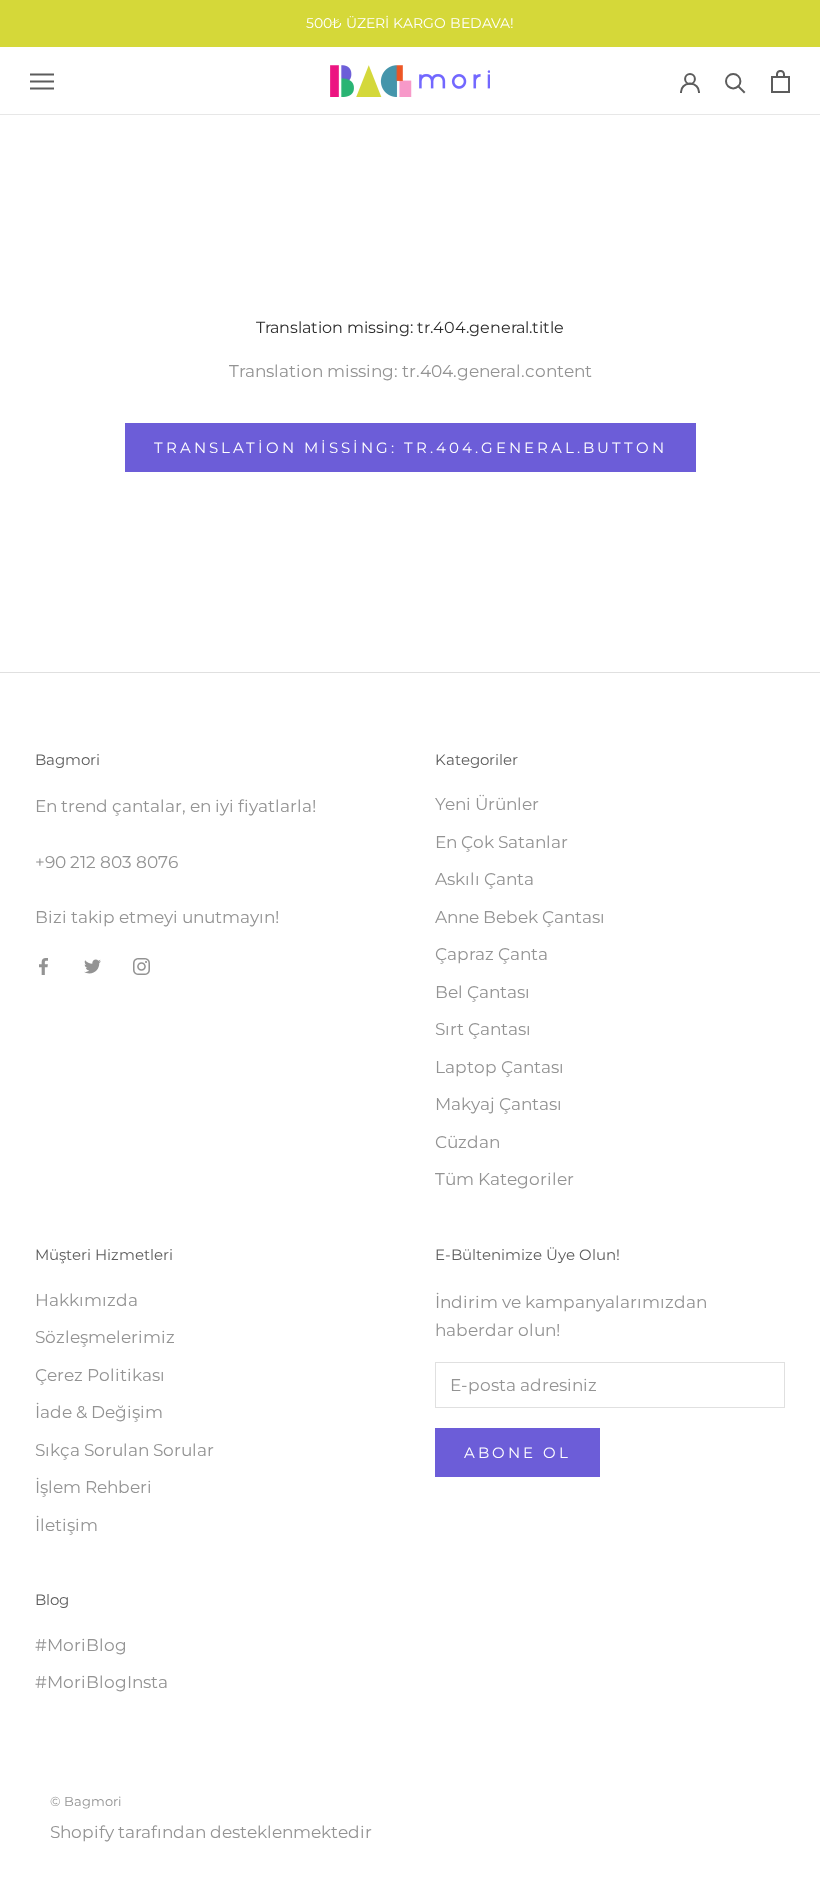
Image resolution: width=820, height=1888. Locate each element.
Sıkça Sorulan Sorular (124, 1450)
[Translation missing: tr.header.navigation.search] (735, 81)
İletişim (66, 1525)
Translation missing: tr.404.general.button (410, 447)
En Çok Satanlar (501, 842)
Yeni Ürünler (487, 804)
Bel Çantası (482, 992)
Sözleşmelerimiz (105, 1337)
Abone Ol (517, 1452)
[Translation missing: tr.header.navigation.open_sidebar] (42, 81)
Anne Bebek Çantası (520, 917)
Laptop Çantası (499, 1067)
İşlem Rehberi (93, 1487)
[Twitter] (92, 965)
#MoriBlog (81, 1645)
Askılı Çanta (484, 879)
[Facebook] (43, 965)
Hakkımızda (86, 1300)
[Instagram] (141, 965)
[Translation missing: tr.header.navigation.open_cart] (780, 81)
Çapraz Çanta (491, 954)
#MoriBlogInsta (101, 1682)
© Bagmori (86, 1801)
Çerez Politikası (100, 1375)
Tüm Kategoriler (504, 1179)
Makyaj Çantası (498, 1104)
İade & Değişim (99, 1412)
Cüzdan (467, 1142)
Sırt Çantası (483, 1029)
